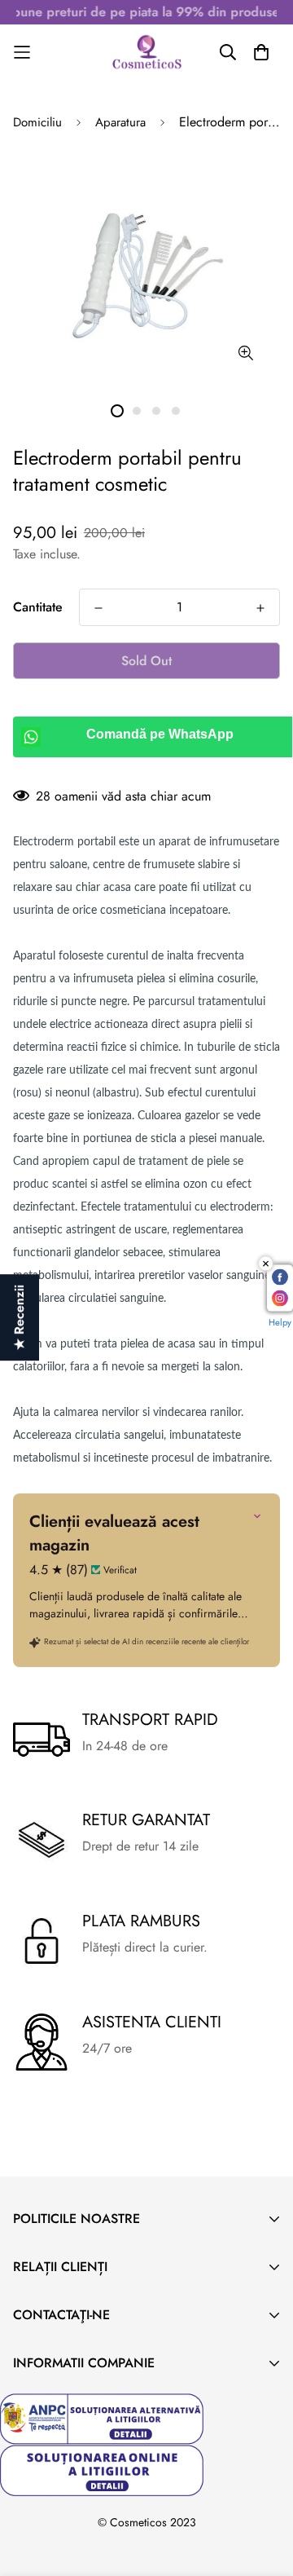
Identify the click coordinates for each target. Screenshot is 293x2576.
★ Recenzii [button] (19, 1317)
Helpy (280, 1322)
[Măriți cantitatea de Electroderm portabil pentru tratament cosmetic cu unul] (260, 608)
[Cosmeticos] (146, 52)
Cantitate (38, 607)
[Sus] (264, 2490)
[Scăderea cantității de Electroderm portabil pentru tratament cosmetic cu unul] (98, 608)
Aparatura (120, 122)
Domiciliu (37, 122)
